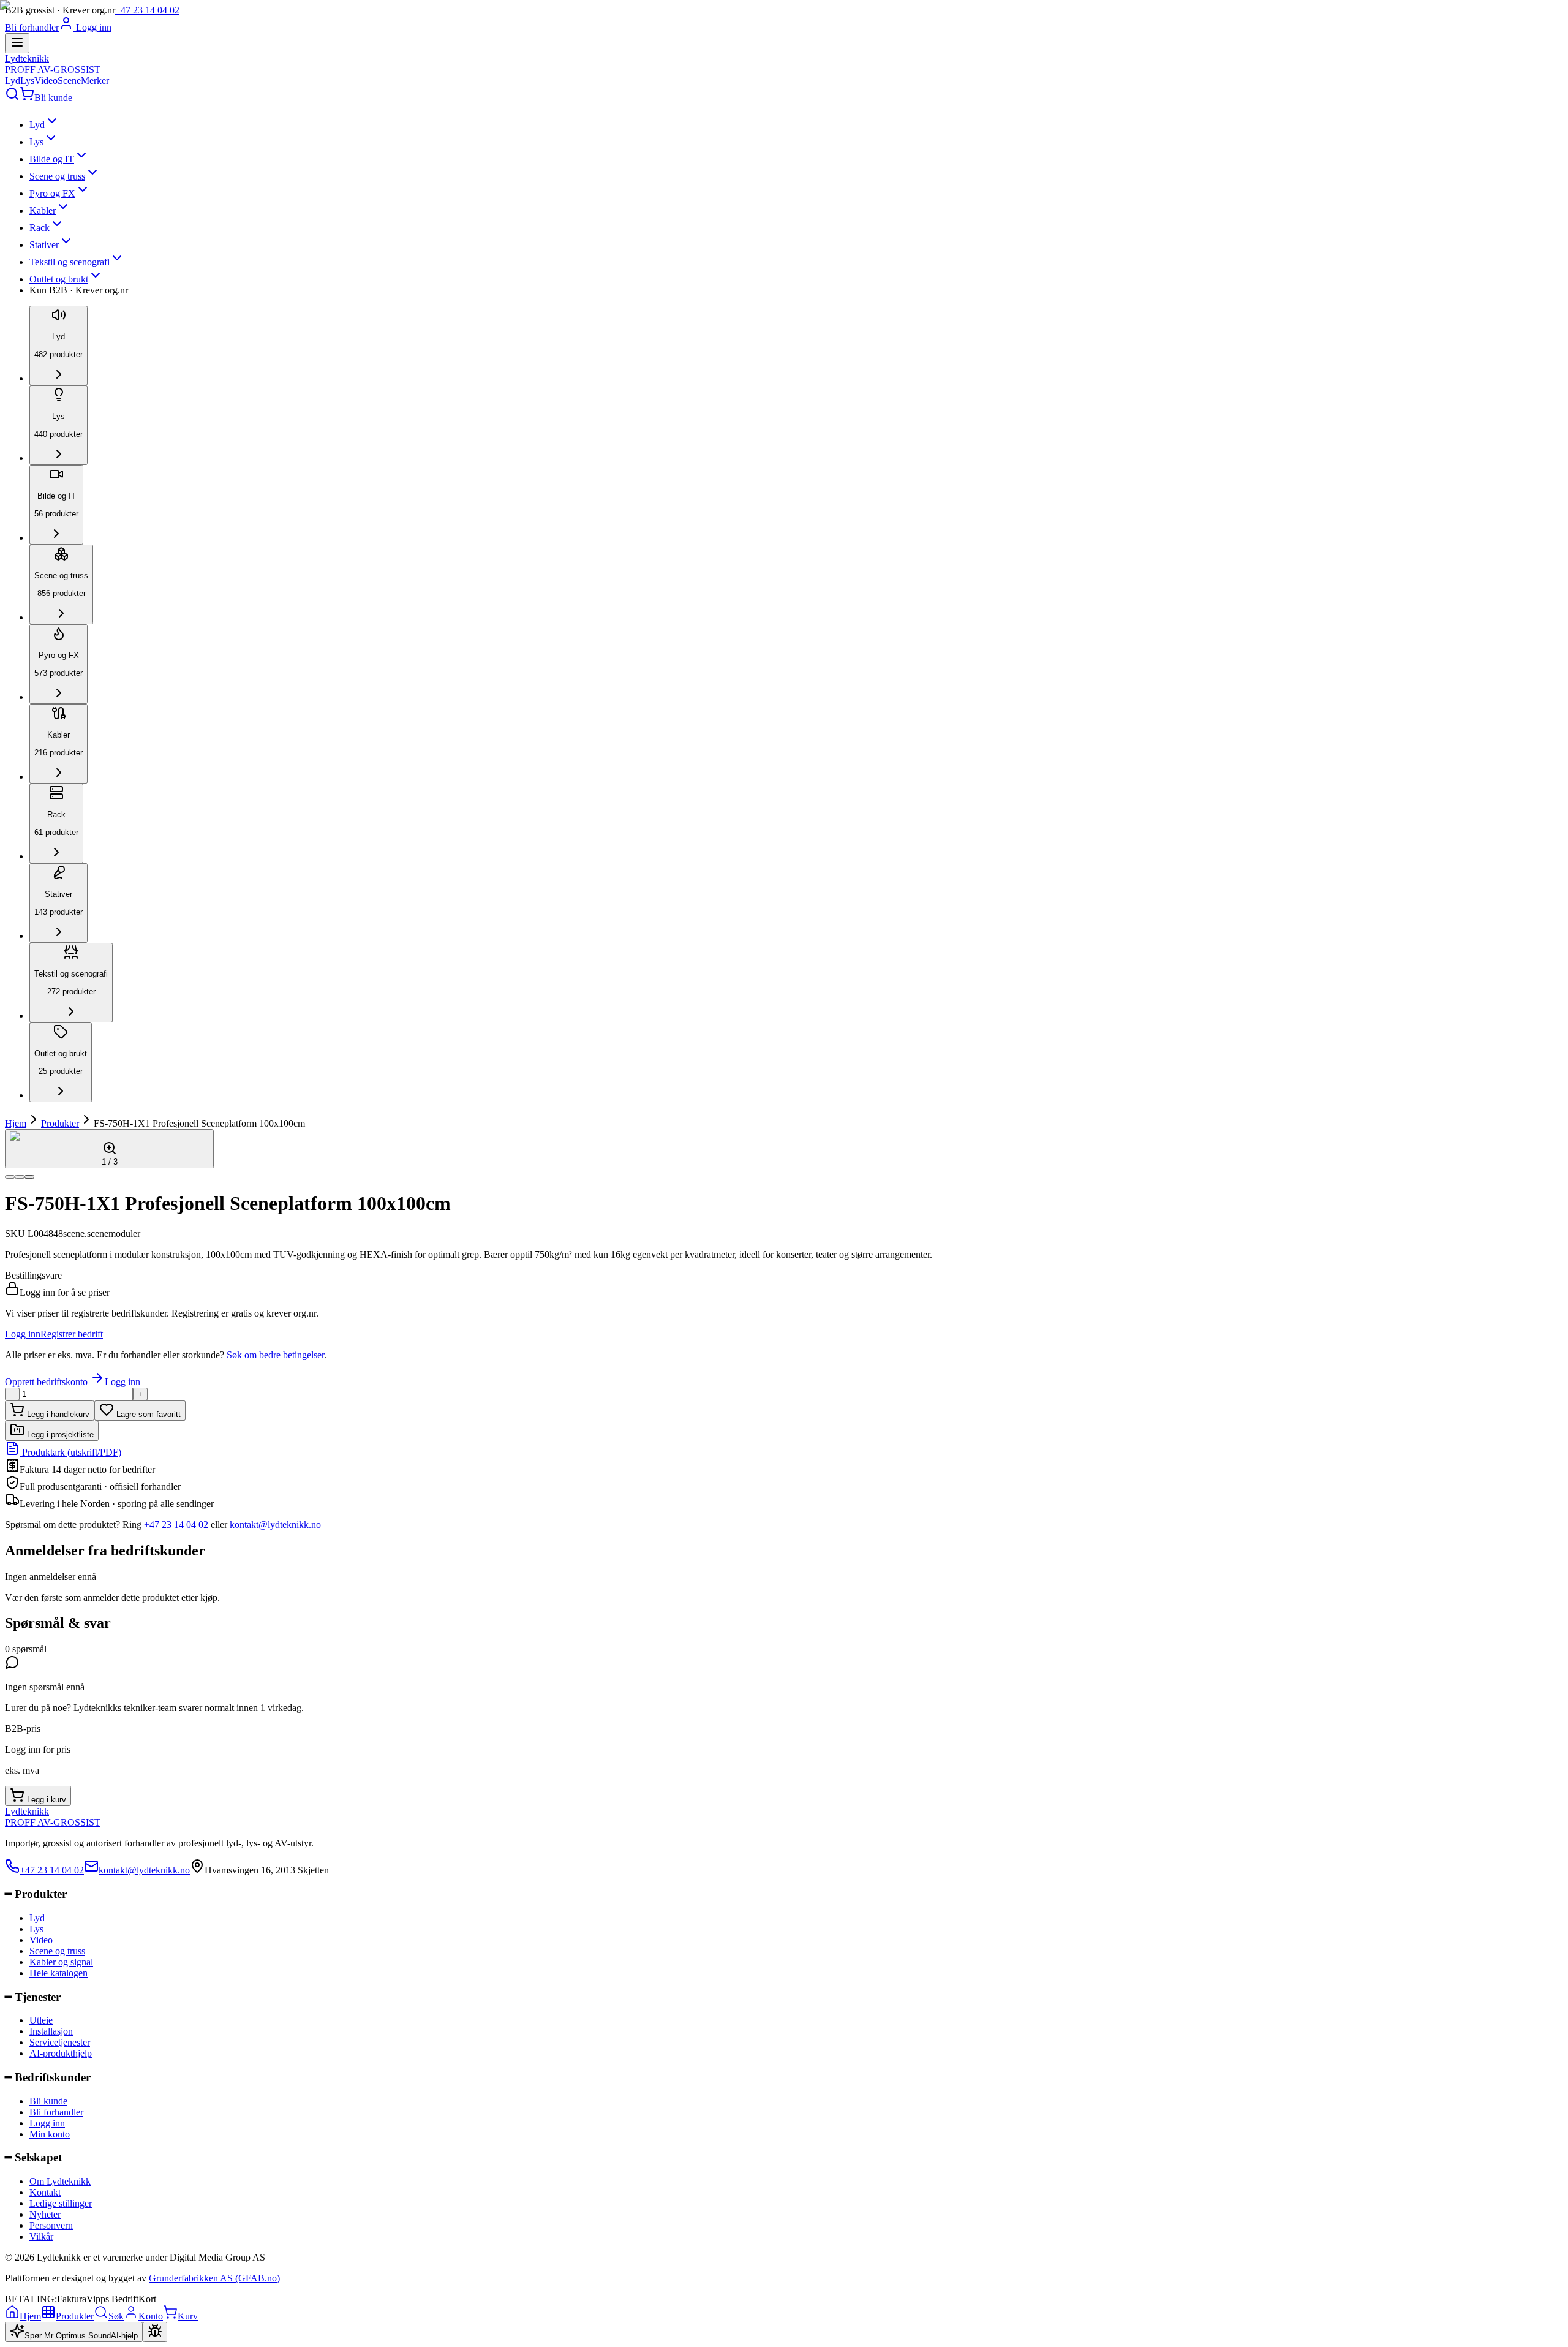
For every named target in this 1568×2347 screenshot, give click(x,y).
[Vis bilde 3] (29, 1177)
